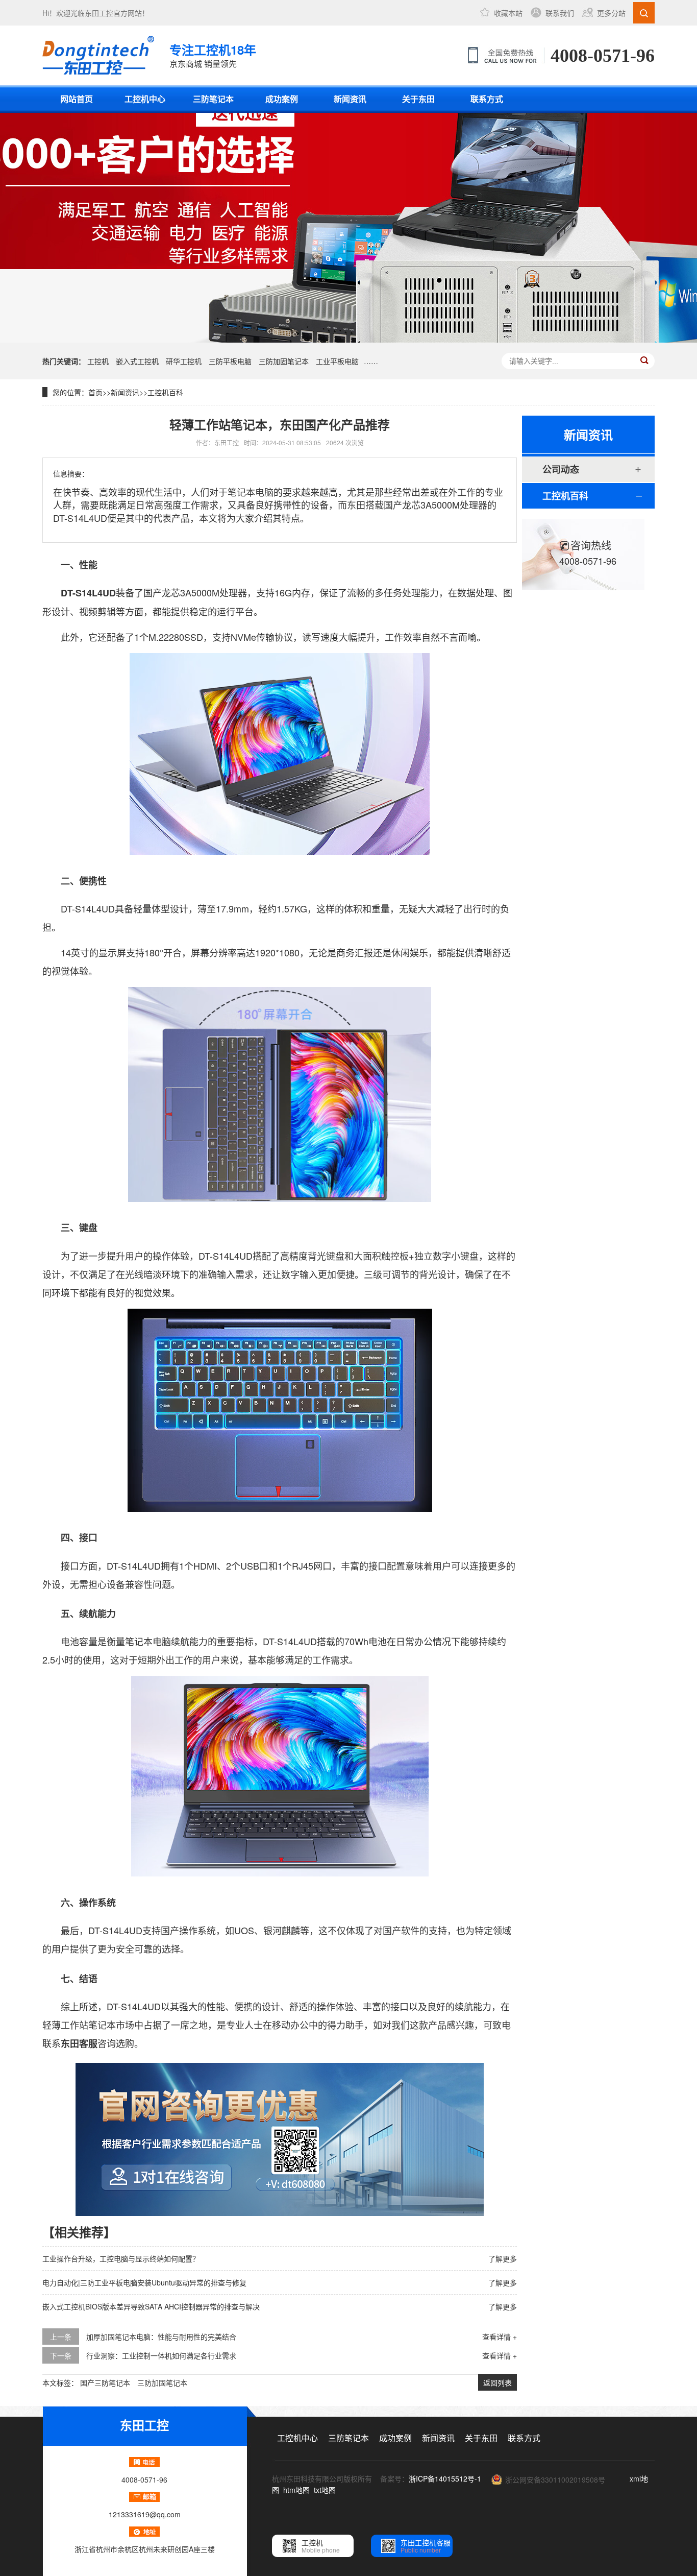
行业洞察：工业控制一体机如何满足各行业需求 (161, 2355)
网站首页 (77, 99)
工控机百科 (165, 392)
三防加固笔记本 (284, 361)
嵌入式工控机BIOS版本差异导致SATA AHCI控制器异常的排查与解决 (151, 2306)
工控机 (98, 361)
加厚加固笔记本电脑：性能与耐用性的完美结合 (161, 2337)
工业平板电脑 (337, 361)
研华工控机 (184, 361)
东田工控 (99, 13)
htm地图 (296, 2490)
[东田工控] (98, 55)
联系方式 (487, 99)
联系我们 (560, 13)
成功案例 (282, 99)
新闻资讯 (350, 99)
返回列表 (497, 2382)
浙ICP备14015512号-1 (445, 2478)
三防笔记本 (213, 99)
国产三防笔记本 (105, 2382)
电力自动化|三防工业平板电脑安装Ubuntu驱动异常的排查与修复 (144, 2282)
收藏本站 (508, 13)
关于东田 (418, 99)
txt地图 (325, 2490)
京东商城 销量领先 (213, 55)
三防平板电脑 (230, 361)
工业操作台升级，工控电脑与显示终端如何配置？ (121, 2258)
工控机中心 (145, 99)
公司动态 (561, 469)
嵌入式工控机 (137, 361)
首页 (95, 392)
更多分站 (611, 13)
